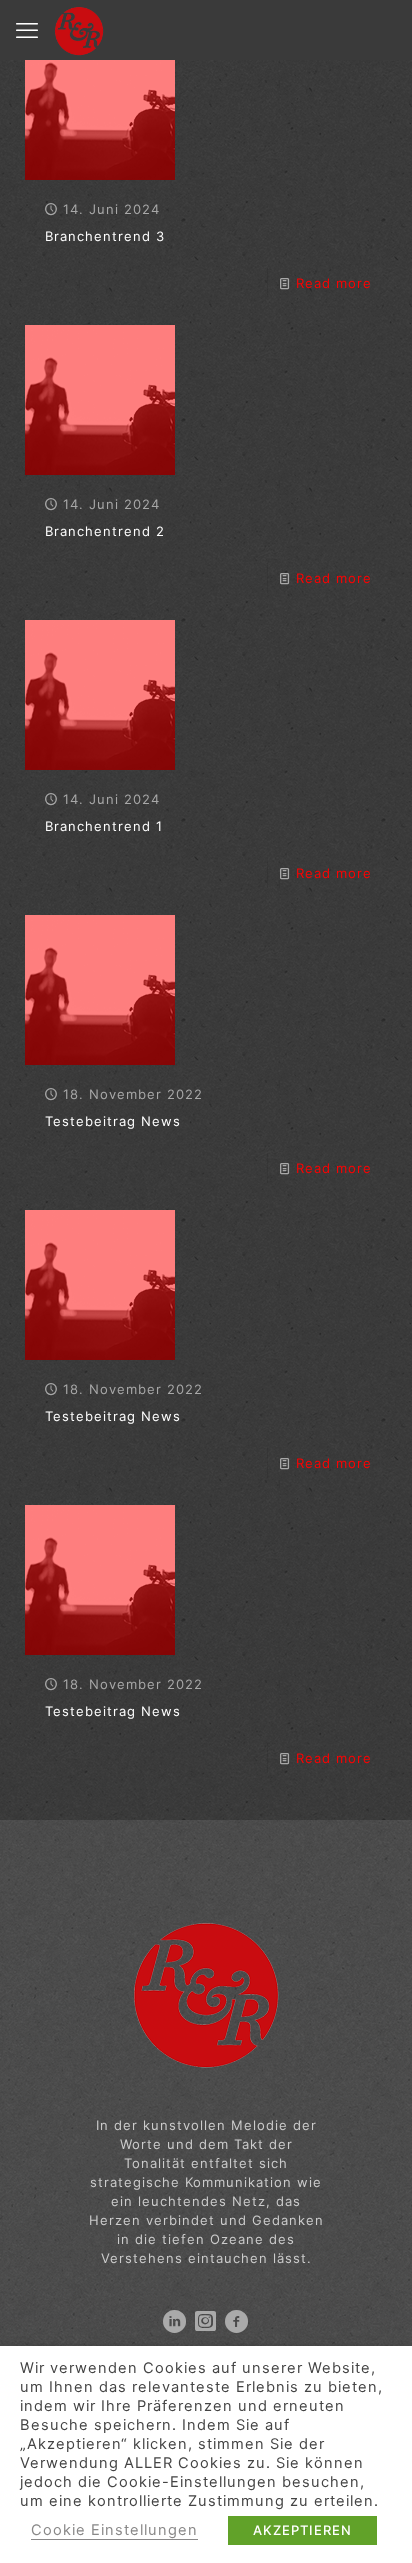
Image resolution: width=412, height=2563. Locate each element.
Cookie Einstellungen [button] (114, 2530)
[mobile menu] (27, 30)
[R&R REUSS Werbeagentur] (79, 30)
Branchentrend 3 (105, 236)
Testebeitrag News (113, 1121)
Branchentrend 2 (105, 531)
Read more (334, 283)
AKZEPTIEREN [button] (302, 2530)
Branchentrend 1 (104, 826)
